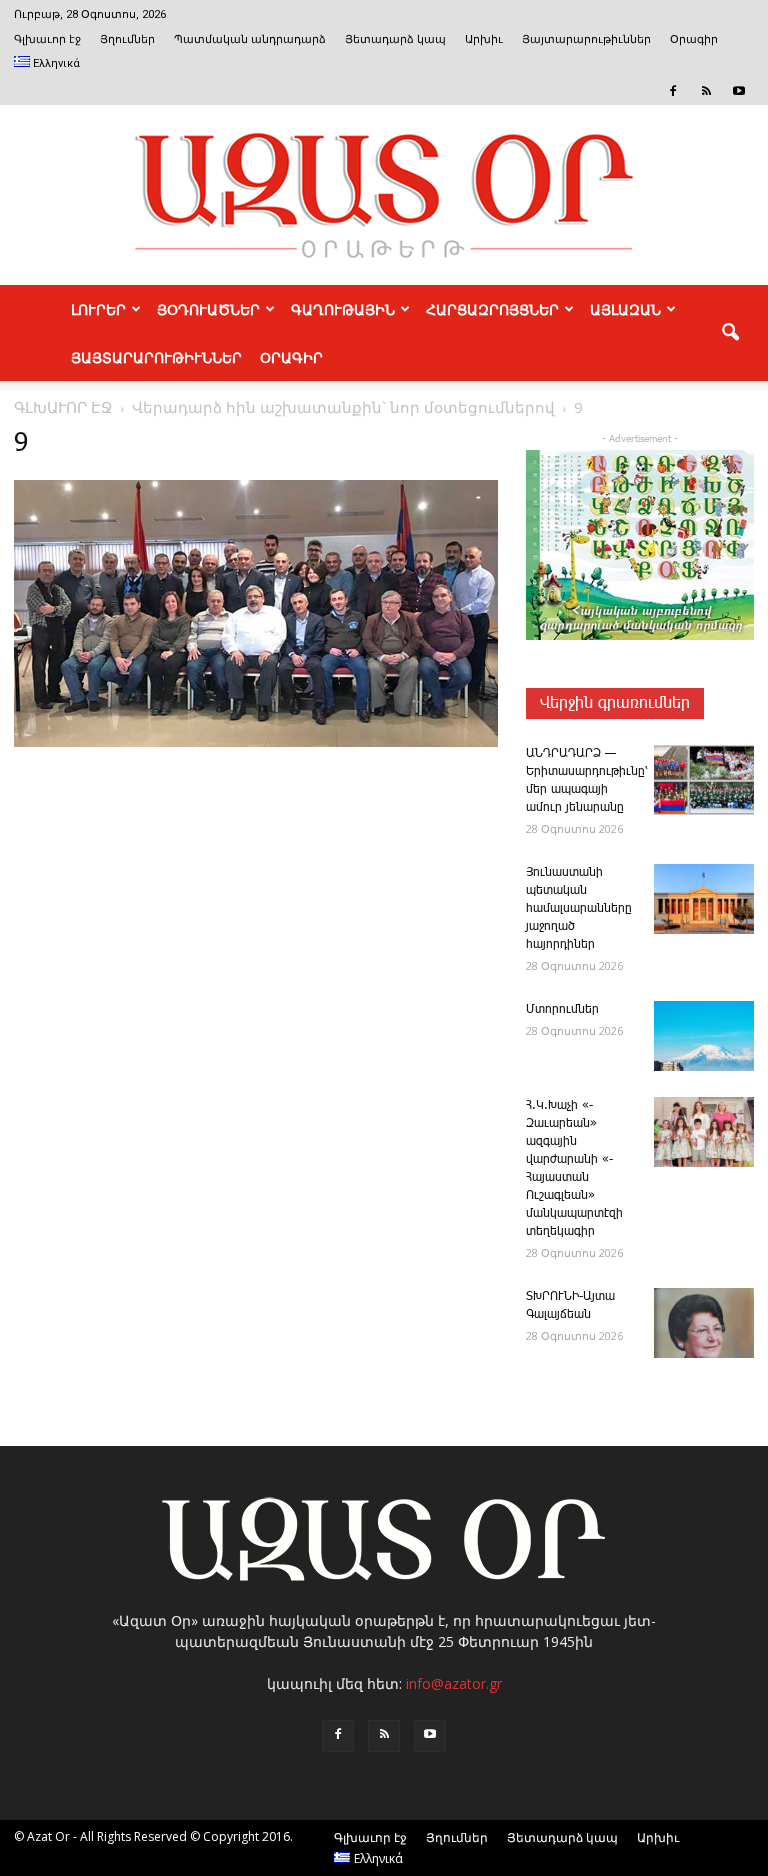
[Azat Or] (384, 195)
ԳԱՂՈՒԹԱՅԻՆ (343, 309)
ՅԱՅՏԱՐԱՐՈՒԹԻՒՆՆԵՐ (156, 357)
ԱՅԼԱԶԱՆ (625, 309)
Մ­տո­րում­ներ (562, 1009)
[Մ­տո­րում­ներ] (704, 1036)
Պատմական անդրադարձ (250, 39)
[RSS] (706, 91)
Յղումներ (127, 39)
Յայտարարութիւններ (586, 39)
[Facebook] (673, 91)
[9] (256, 743)
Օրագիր (694, 39)
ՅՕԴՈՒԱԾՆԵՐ (208, 309)
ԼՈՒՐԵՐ (98, 309)
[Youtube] (739, 91)
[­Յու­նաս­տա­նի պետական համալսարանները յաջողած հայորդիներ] (704, 899)
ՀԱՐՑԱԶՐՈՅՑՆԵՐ (492, 309)
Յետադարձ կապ (395, 39)
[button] (730, 333)
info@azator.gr (454, 1683)
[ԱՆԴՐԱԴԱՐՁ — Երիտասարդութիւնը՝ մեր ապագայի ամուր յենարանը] (704, 780)
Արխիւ (484, 39)
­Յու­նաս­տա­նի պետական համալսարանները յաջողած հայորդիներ (579, 908)
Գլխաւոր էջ (47, 39)
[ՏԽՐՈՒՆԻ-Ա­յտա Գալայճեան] (704, 1323)
